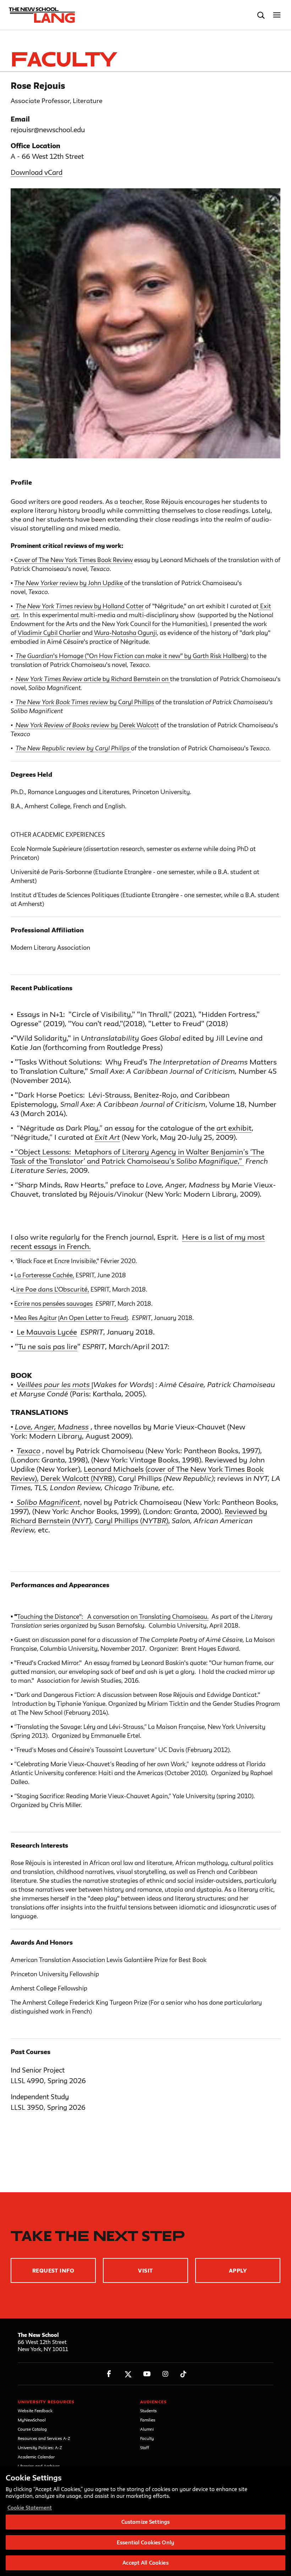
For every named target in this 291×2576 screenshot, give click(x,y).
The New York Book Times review (63, 702)
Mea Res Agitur (35, 1318)
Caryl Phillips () (131, 1521)
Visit (145, 2271)
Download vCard (37, 172)
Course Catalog (32, 2429)
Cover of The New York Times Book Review (73, 560)
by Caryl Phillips (132, 702)
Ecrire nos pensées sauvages (53, 1303)
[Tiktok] (183, 2374)
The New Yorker (37, 583)
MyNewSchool (32, 2420)
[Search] (261, 15)
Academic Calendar (36, 2457)
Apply (238, 2271)
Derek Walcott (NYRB (76, 1478)
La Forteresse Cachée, (44, 1275)
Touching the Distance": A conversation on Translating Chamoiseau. (113, 1616)
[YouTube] (147, 2374)
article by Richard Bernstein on (127, 679)
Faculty (147, 2438)
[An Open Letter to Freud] (93, 1318)
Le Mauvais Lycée (47, 1332)
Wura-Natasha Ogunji (125, 633)
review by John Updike (92, 583)
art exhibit (234, 1128)
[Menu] (277, 15)
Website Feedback (35, 2411)
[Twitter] (128, 2374)
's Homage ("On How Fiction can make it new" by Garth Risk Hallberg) (132, 656)
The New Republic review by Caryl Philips (73, 748)
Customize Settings (145, 2522)
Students (149, 2411)
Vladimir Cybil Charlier (49, 633)
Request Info (53, 2271)
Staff (145, 2448)
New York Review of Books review (62, 725)
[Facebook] (109, 2374)
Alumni (147, 2429)
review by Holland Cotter (80, 606)
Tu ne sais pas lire (48, 1346)
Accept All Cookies (145, 2563)
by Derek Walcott (135, 725)
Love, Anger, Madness (52, 1427)
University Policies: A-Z (40, 2448)
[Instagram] (166, 2374)
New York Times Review (50, 679)
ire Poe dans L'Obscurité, (53, 1289)
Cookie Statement (30, 2508)
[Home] (40, 15)
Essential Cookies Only (145, 2542)
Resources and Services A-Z (44, 2438)
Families (148, 2420)
